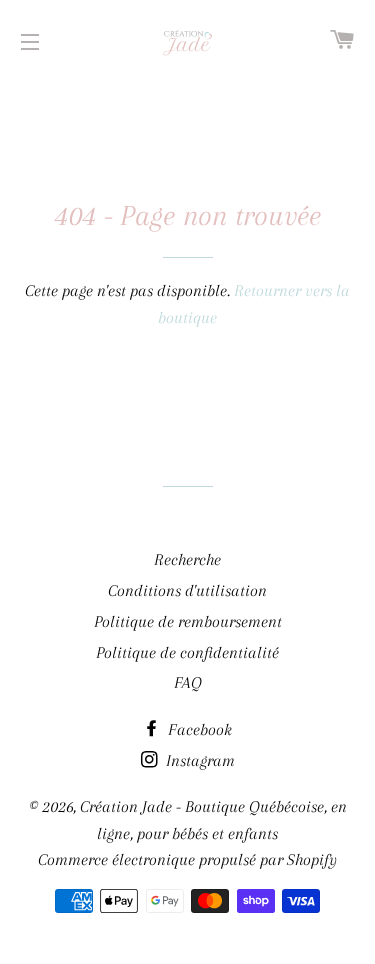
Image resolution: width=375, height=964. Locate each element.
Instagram (198, 760)
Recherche (187, 559)
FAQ (188, 682)
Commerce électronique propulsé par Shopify (187, 859)
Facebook (198, 729)
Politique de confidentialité (187, 652)
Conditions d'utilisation (187, 590)
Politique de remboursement (188, 621)
